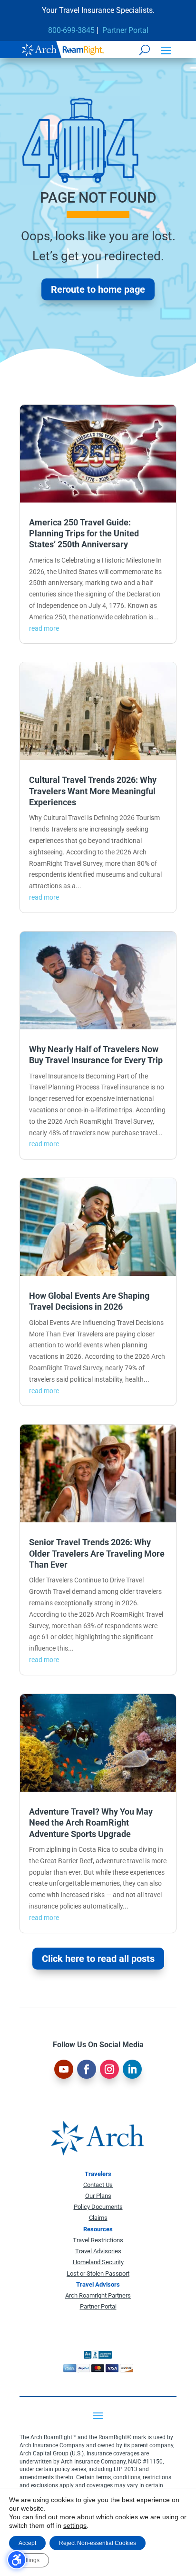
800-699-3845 (71, 30)
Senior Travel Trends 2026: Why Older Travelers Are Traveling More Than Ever (97, 1553)
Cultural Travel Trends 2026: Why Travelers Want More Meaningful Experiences (93, 791)
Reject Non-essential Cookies (98, 2543)
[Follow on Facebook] (87, 2069)
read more (44, 628)
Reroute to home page (98, 289)
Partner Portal (125, 30)
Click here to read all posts (98, 1959)
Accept (27, 2543)
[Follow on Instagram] (109, 2069)
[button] (166, 50)
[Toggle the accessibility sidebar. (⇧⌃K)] (17, 2560)
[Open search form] (145, 50)
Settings (29, 2560)
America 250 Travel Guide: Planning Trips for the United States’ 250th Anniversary (84, 534)
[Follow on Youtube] (64, 2069)
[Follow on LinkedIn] (132, 2069)
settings (75, 2525)
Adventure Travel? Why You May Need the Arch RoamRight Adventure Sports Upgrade (91, 1823)
